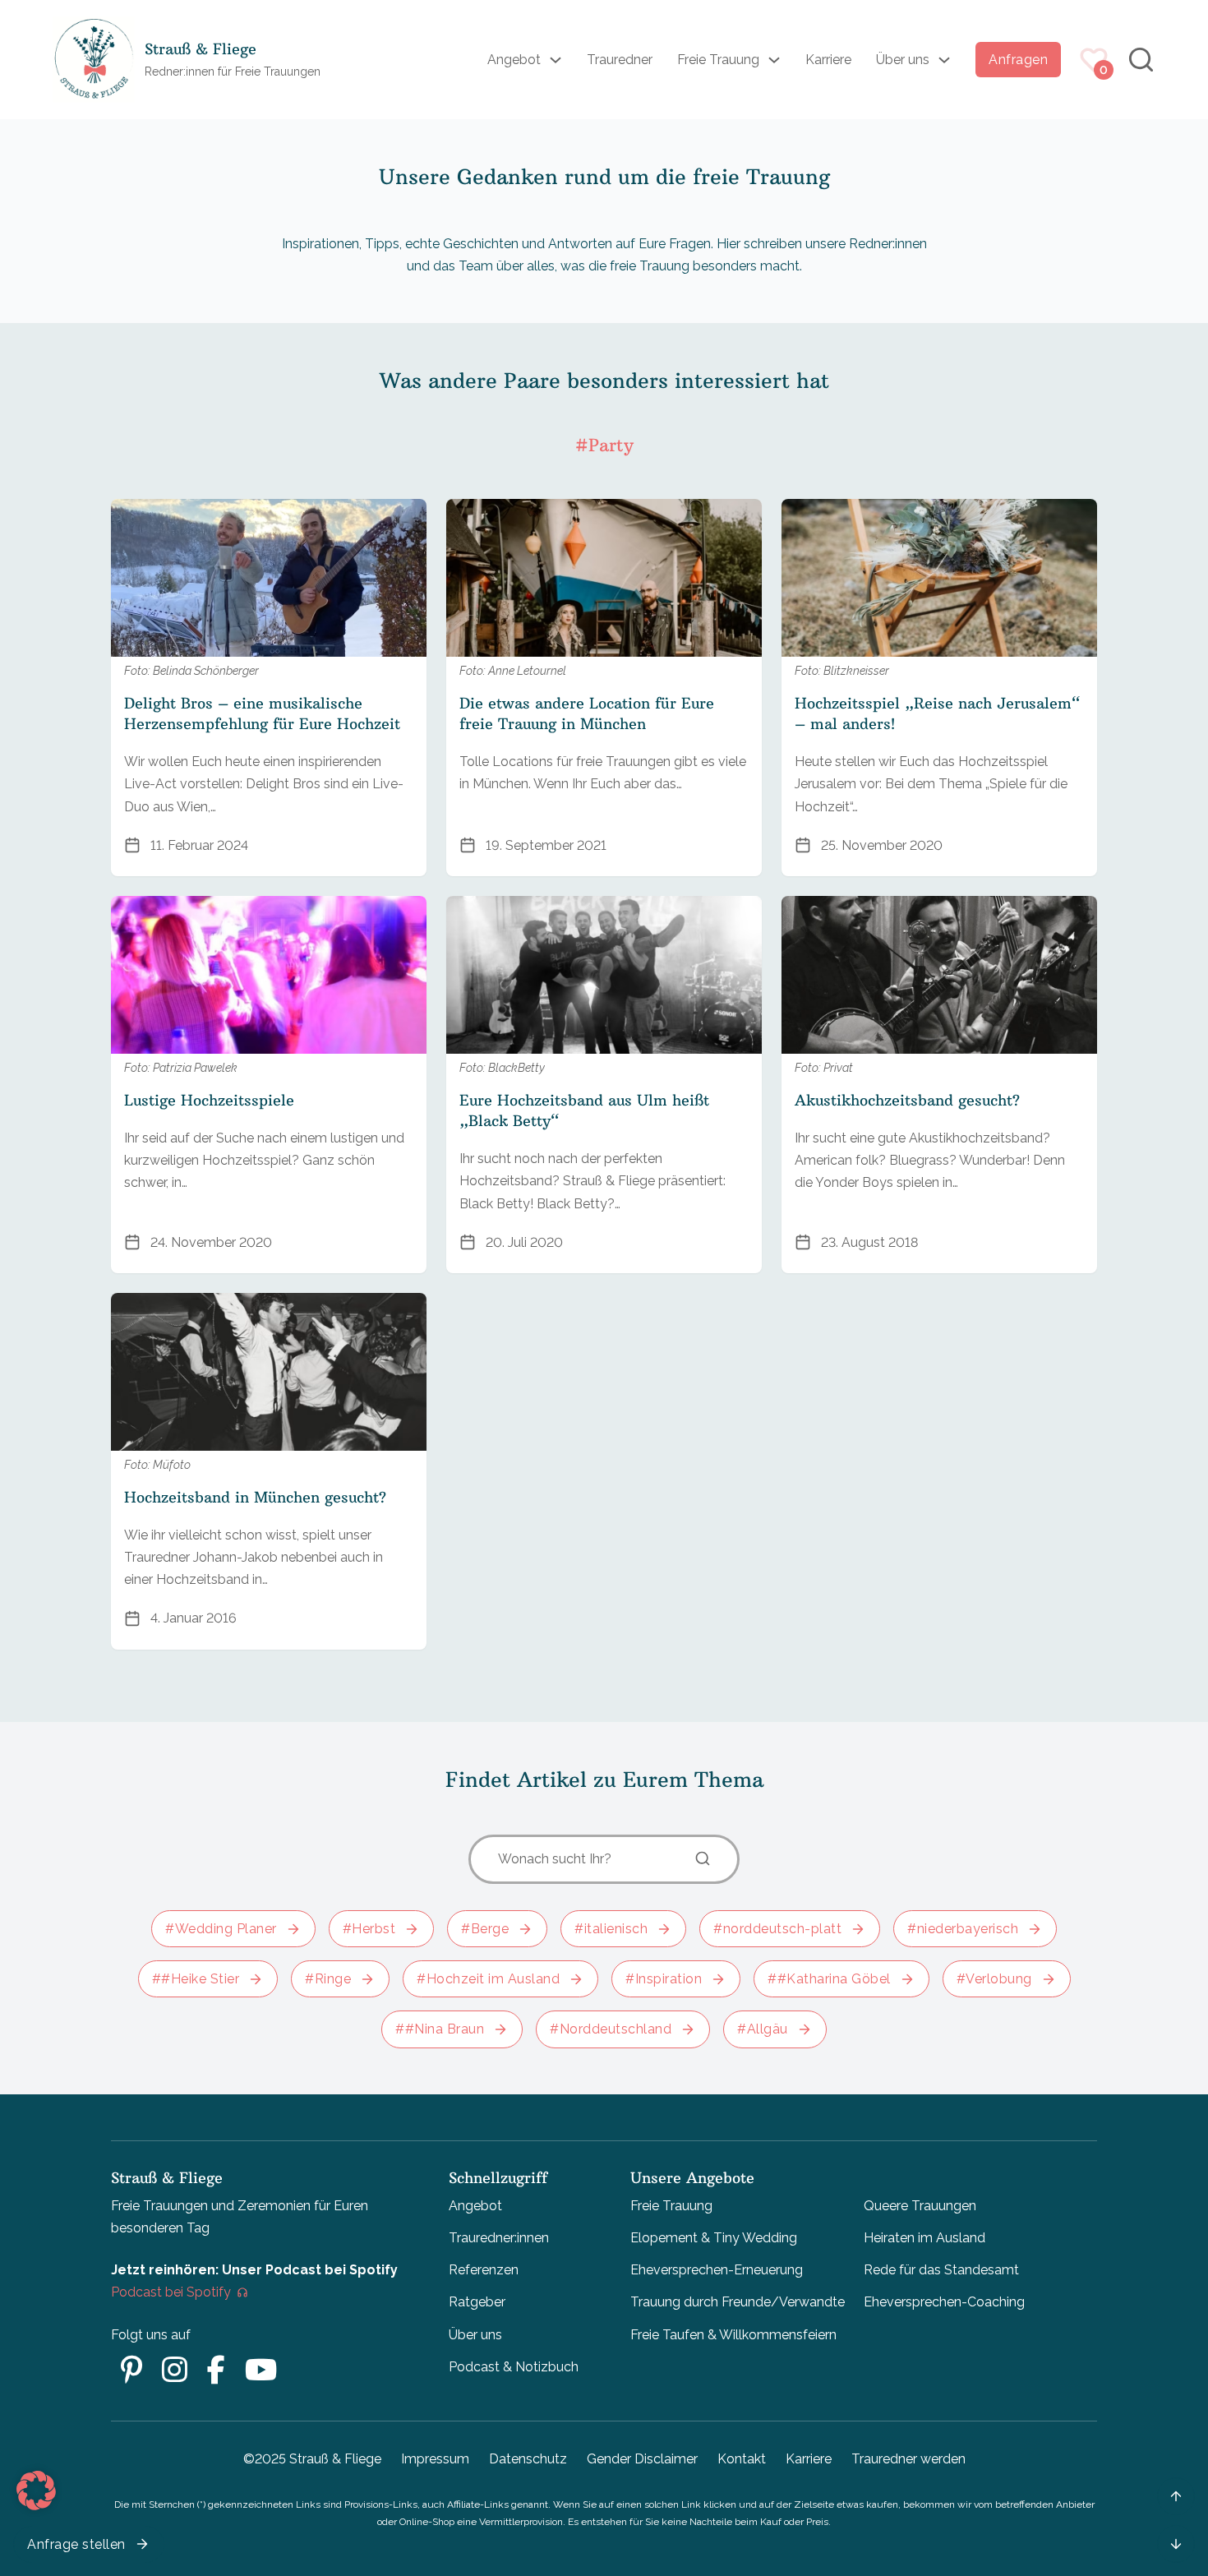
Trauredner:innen (499, 2238)
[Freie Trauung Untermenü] (774, 60)
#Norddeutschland (611, 2029)
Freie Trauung (718, 60)
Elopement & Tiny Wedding (714, 2238)
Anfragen (1018, 60)
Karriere (828, 60)
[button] (36, 2491)
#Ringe (328, 1979)
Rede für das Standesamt (941, 2270)
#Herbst (369, 1929)
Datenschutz (528, 2459)
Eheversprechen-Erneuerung (717, 2270)
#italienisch (611, 1929)
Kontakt (742, 2459)
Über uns (903, 60)
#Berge (485, 1929)
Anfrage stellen (76, 2544)
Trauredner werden (908, 2459)
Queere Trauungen (920, 2206)
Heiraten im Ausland (924, 2238)
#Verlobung (994, 1979)
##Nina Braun (440, 2029)
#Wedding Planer (221, 1929)
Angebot (514, 60)
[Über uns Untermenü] (944, 60)
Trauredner (620, 60)
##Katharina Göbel (829, 1979)
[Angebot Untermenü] (556, 60)
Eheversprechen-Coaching (944, 2302)
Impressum (435, 2459)
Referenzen (484, 2270)
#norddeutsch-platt (777, 1929)
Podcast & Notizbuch (514, 2367)
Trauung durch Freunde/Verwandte (738, 2302)
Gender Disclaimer (642, 2459)
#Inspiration (664, 1979)
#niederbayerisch (963, 1929)
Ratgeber (477, 2302)
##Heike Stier (196, 1979)
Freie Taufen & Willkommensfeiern (733, 2335)
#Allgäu (763, 2029)
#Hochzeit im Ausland (488, 1979)
